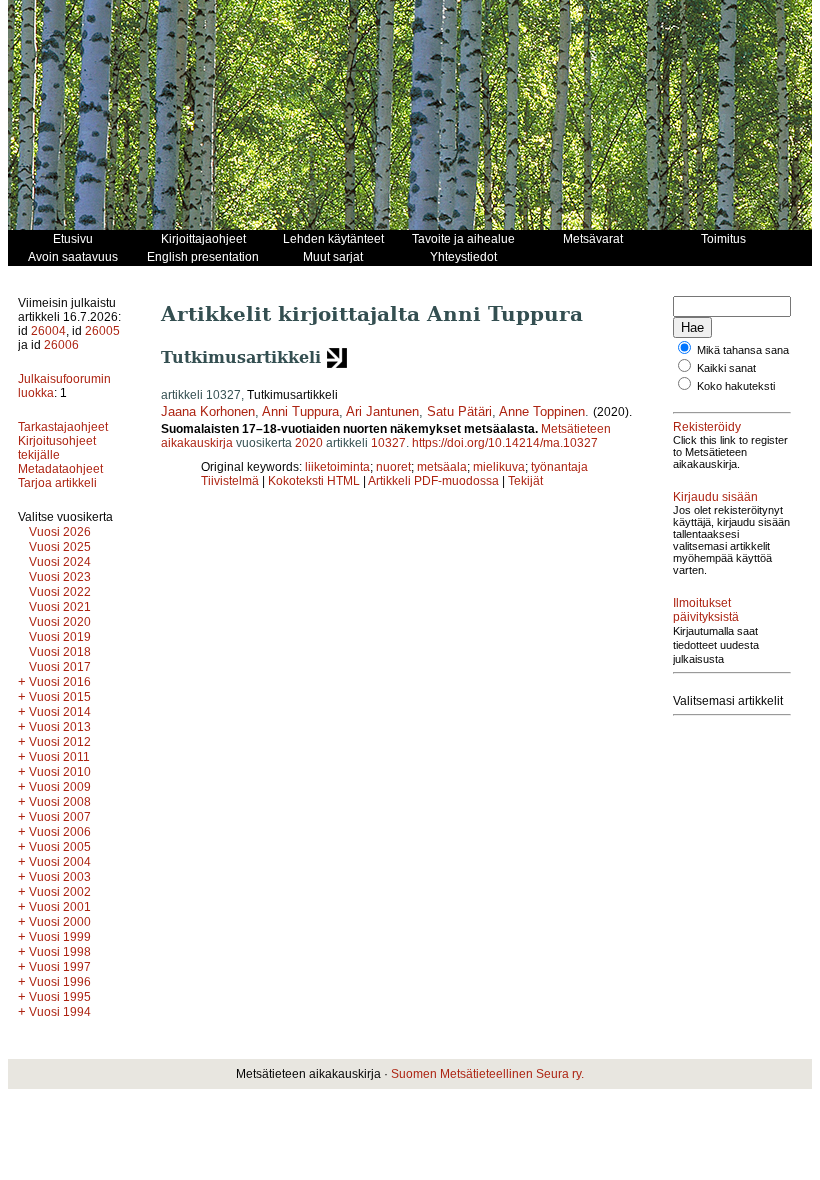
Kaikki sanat (726, 368)
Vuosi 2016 (60, 682)
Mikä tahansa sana (743, 350)
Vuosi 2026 (60, 532)
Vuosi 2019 (60, 637)
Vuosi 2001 (60, 907)
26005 (102, 331)
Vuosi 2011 (59, 757)
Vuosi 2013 (60, 727)
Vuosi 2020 (60, 622)
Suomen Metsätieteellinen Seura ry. (487, 1074)
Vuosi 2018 (60, 652)
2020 (309, 443)
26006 (61, 345)
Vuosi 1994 (60, 1012)
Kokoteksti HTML (315, 481)
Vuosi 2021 (60, 607)
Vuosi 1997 (60, 967)
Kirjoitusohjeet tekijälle (57, 448)
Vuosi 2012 (60, 742)
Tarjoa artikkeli (57, 483)
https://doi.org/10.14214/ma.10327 (505, 443)
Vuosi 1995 (60, 997)
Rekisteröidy (707, 427)
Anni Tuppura (300, 411)
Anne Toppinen (542, 411)
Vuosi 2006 (60, 832)
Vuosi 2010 (60, 772)
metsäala (442, 467)
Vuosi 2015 (60, 697)
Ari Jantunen (382, 411)
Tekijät (525, 481)
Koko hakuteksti (736, 386)
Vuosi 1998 (60, 952)
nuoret (393, 467)
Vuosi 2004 (60, 862)
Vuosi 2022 (60, 592)
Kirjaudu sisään (715, 497)
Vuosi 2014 (60, 712)
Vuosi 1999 (60, 937)
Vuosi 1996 (60, 982)
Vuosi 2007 (60, 817)
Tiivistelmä (230, 481)
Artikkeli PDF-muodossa (433, 481)
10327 (388, 443)
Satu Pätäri (459, 411)
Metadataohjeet (60, 469)
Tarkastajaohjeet (63, 427)
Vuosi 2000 (60, 922)
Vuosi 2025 (60, 547)
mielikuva (499, 467)
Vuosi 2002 (60, 892)
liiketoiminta (337, 467)
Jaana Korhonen (208, 411)
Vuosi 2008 (60, 802)
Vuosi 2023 (60, 577)
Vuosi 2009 (60, 787)
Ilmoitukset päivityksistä (706, 610)
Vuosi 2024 (60, 562)
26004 (48, 331)
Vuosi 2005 (60, 847)
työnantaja (559, 467)
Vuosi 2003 (60, 877)
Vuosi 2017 (60, 667)
